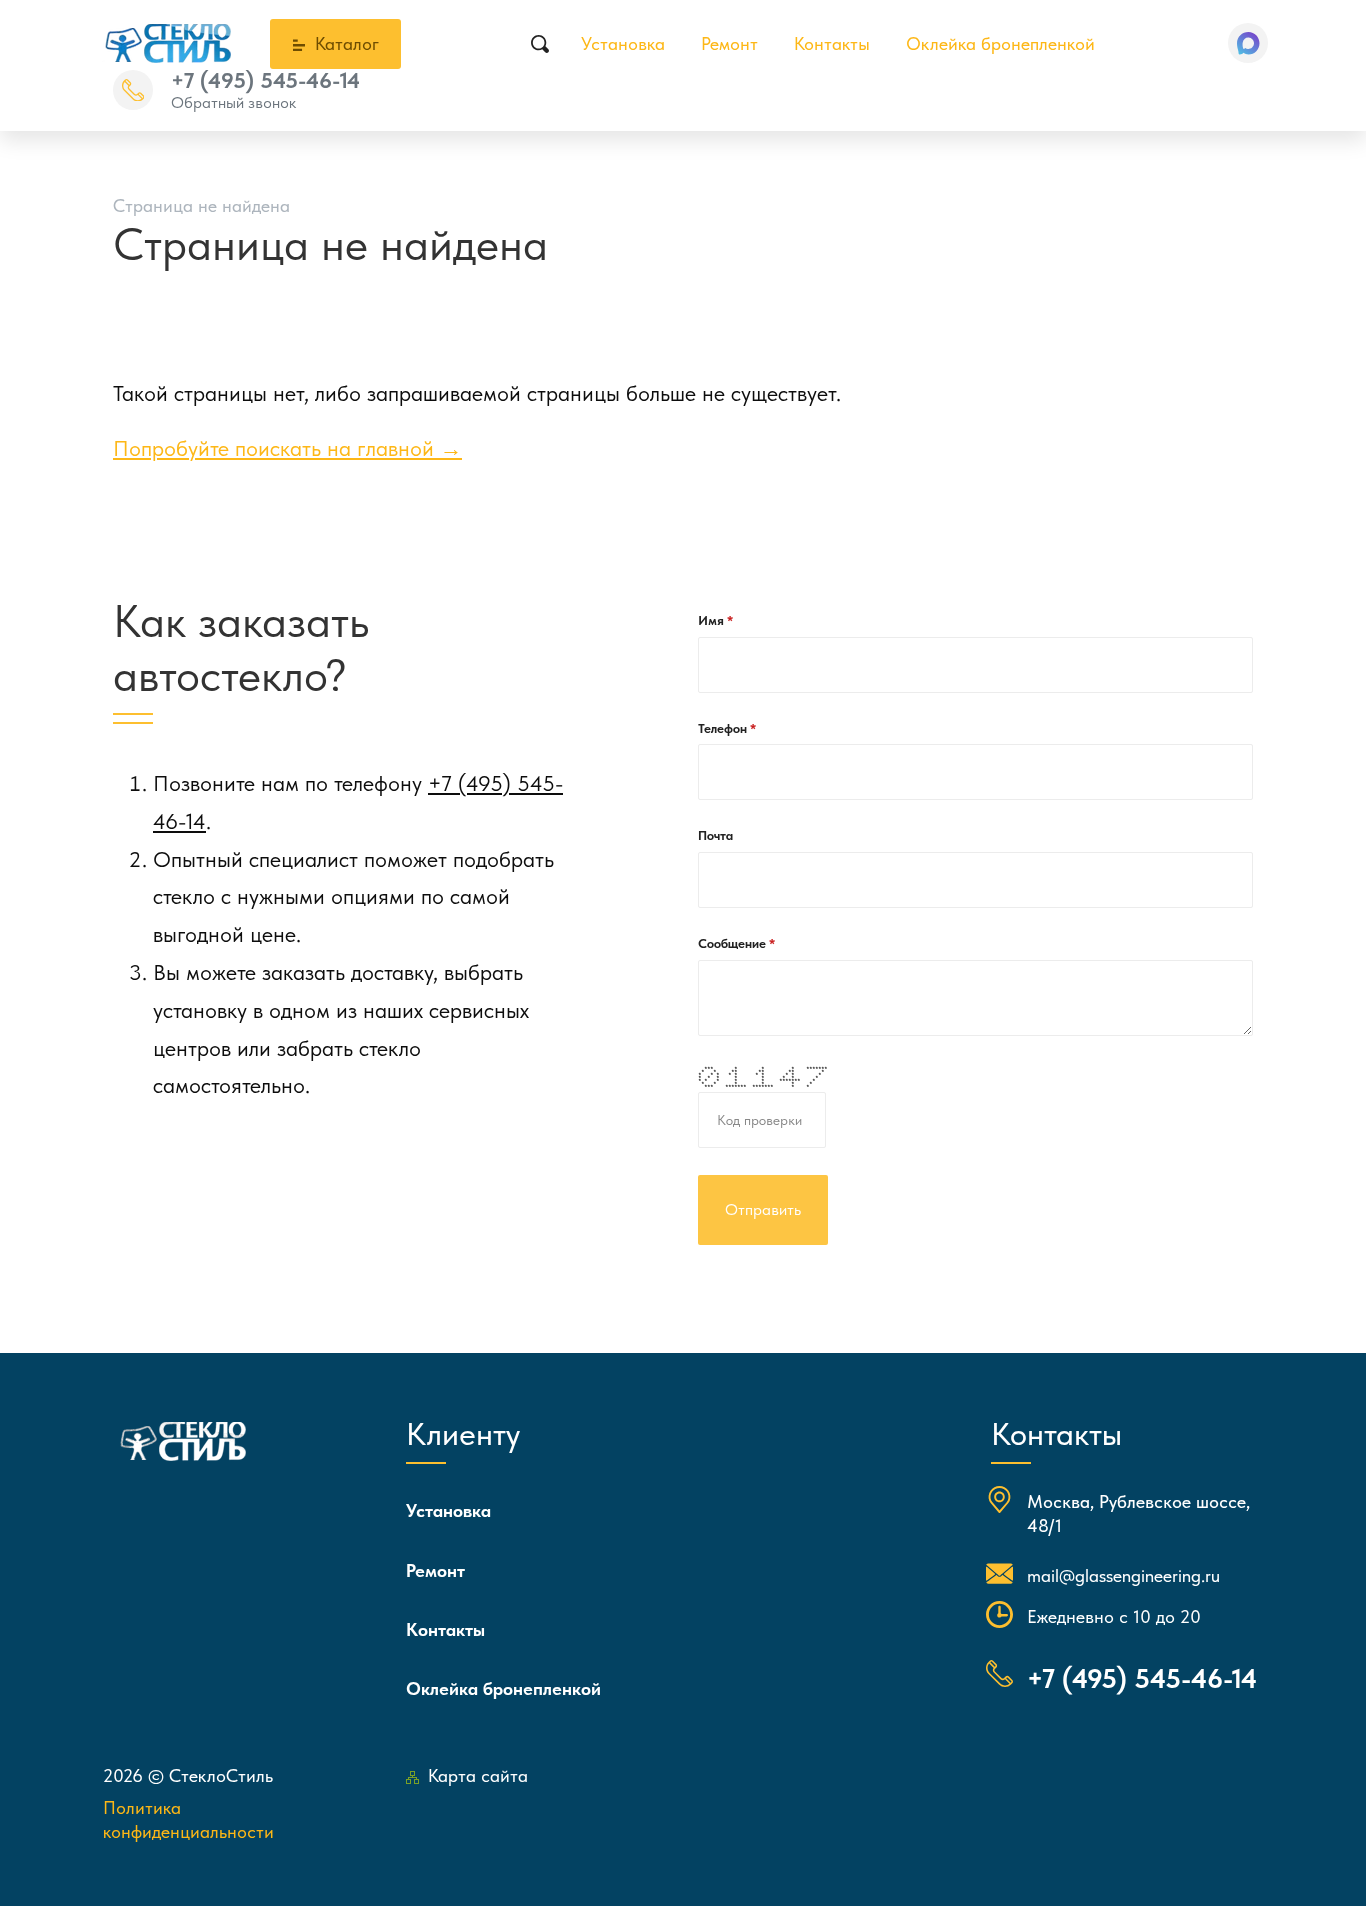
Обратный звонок (233, 102)
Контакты (832, 43)
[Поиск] (539, 44)
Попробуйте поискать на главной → (287, 448)
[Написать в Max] (1248, 43)
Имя (712, 620)
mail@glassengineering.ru (1123, 1575)
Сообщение (733, 943)
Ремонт (729, 43)
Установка (623, 43)
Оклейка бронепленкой (1000, 43)
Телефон (724, 728)
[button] (1248, 43)
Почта (715, 835)
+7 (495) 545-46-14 (265, 80)
